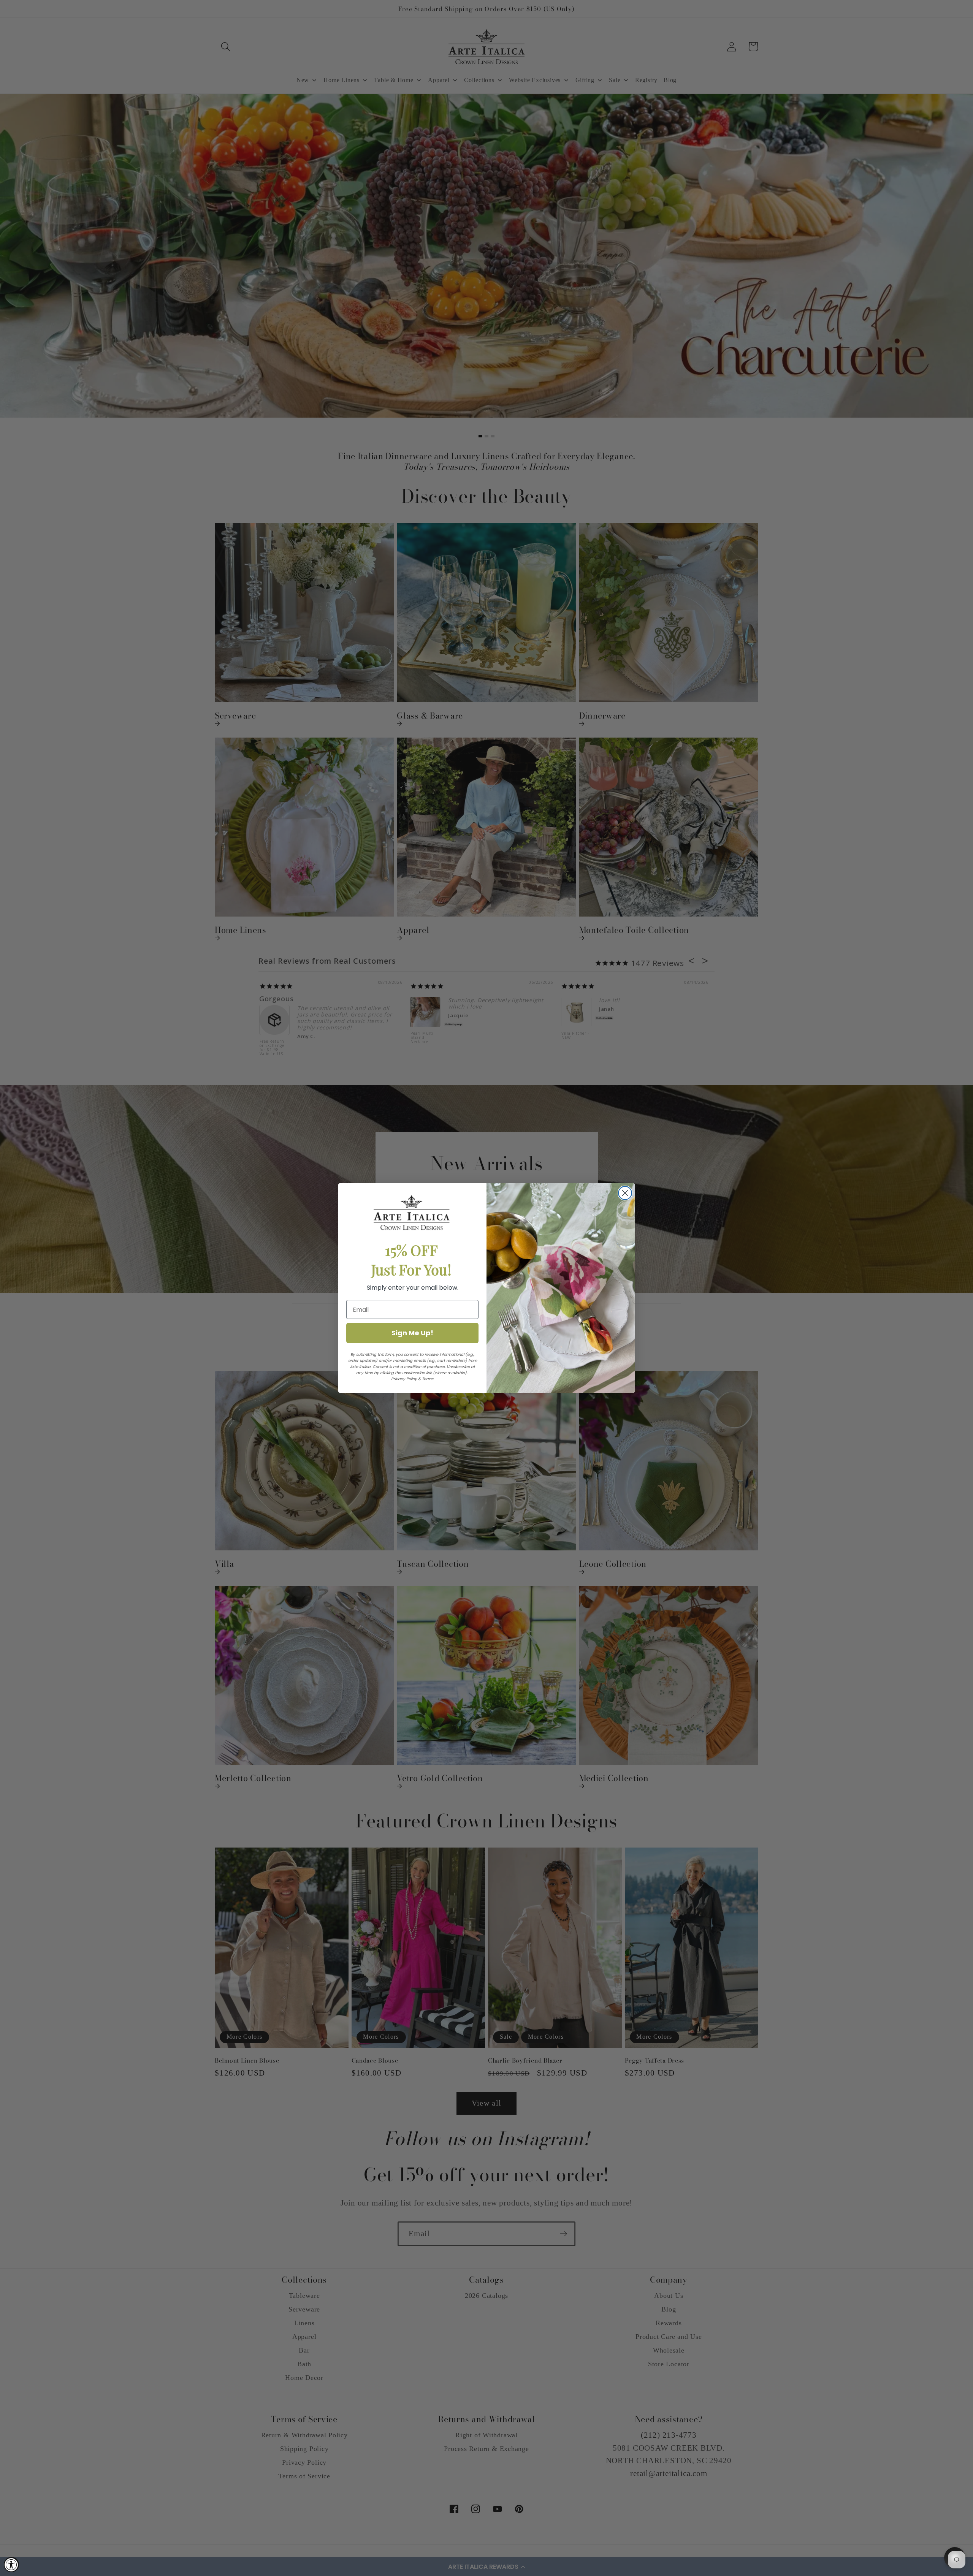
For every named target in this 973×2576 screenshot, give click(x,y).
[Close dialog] (625, 1193)
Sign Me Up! (412, 1333)
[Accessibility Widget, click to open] (11, 2565)
